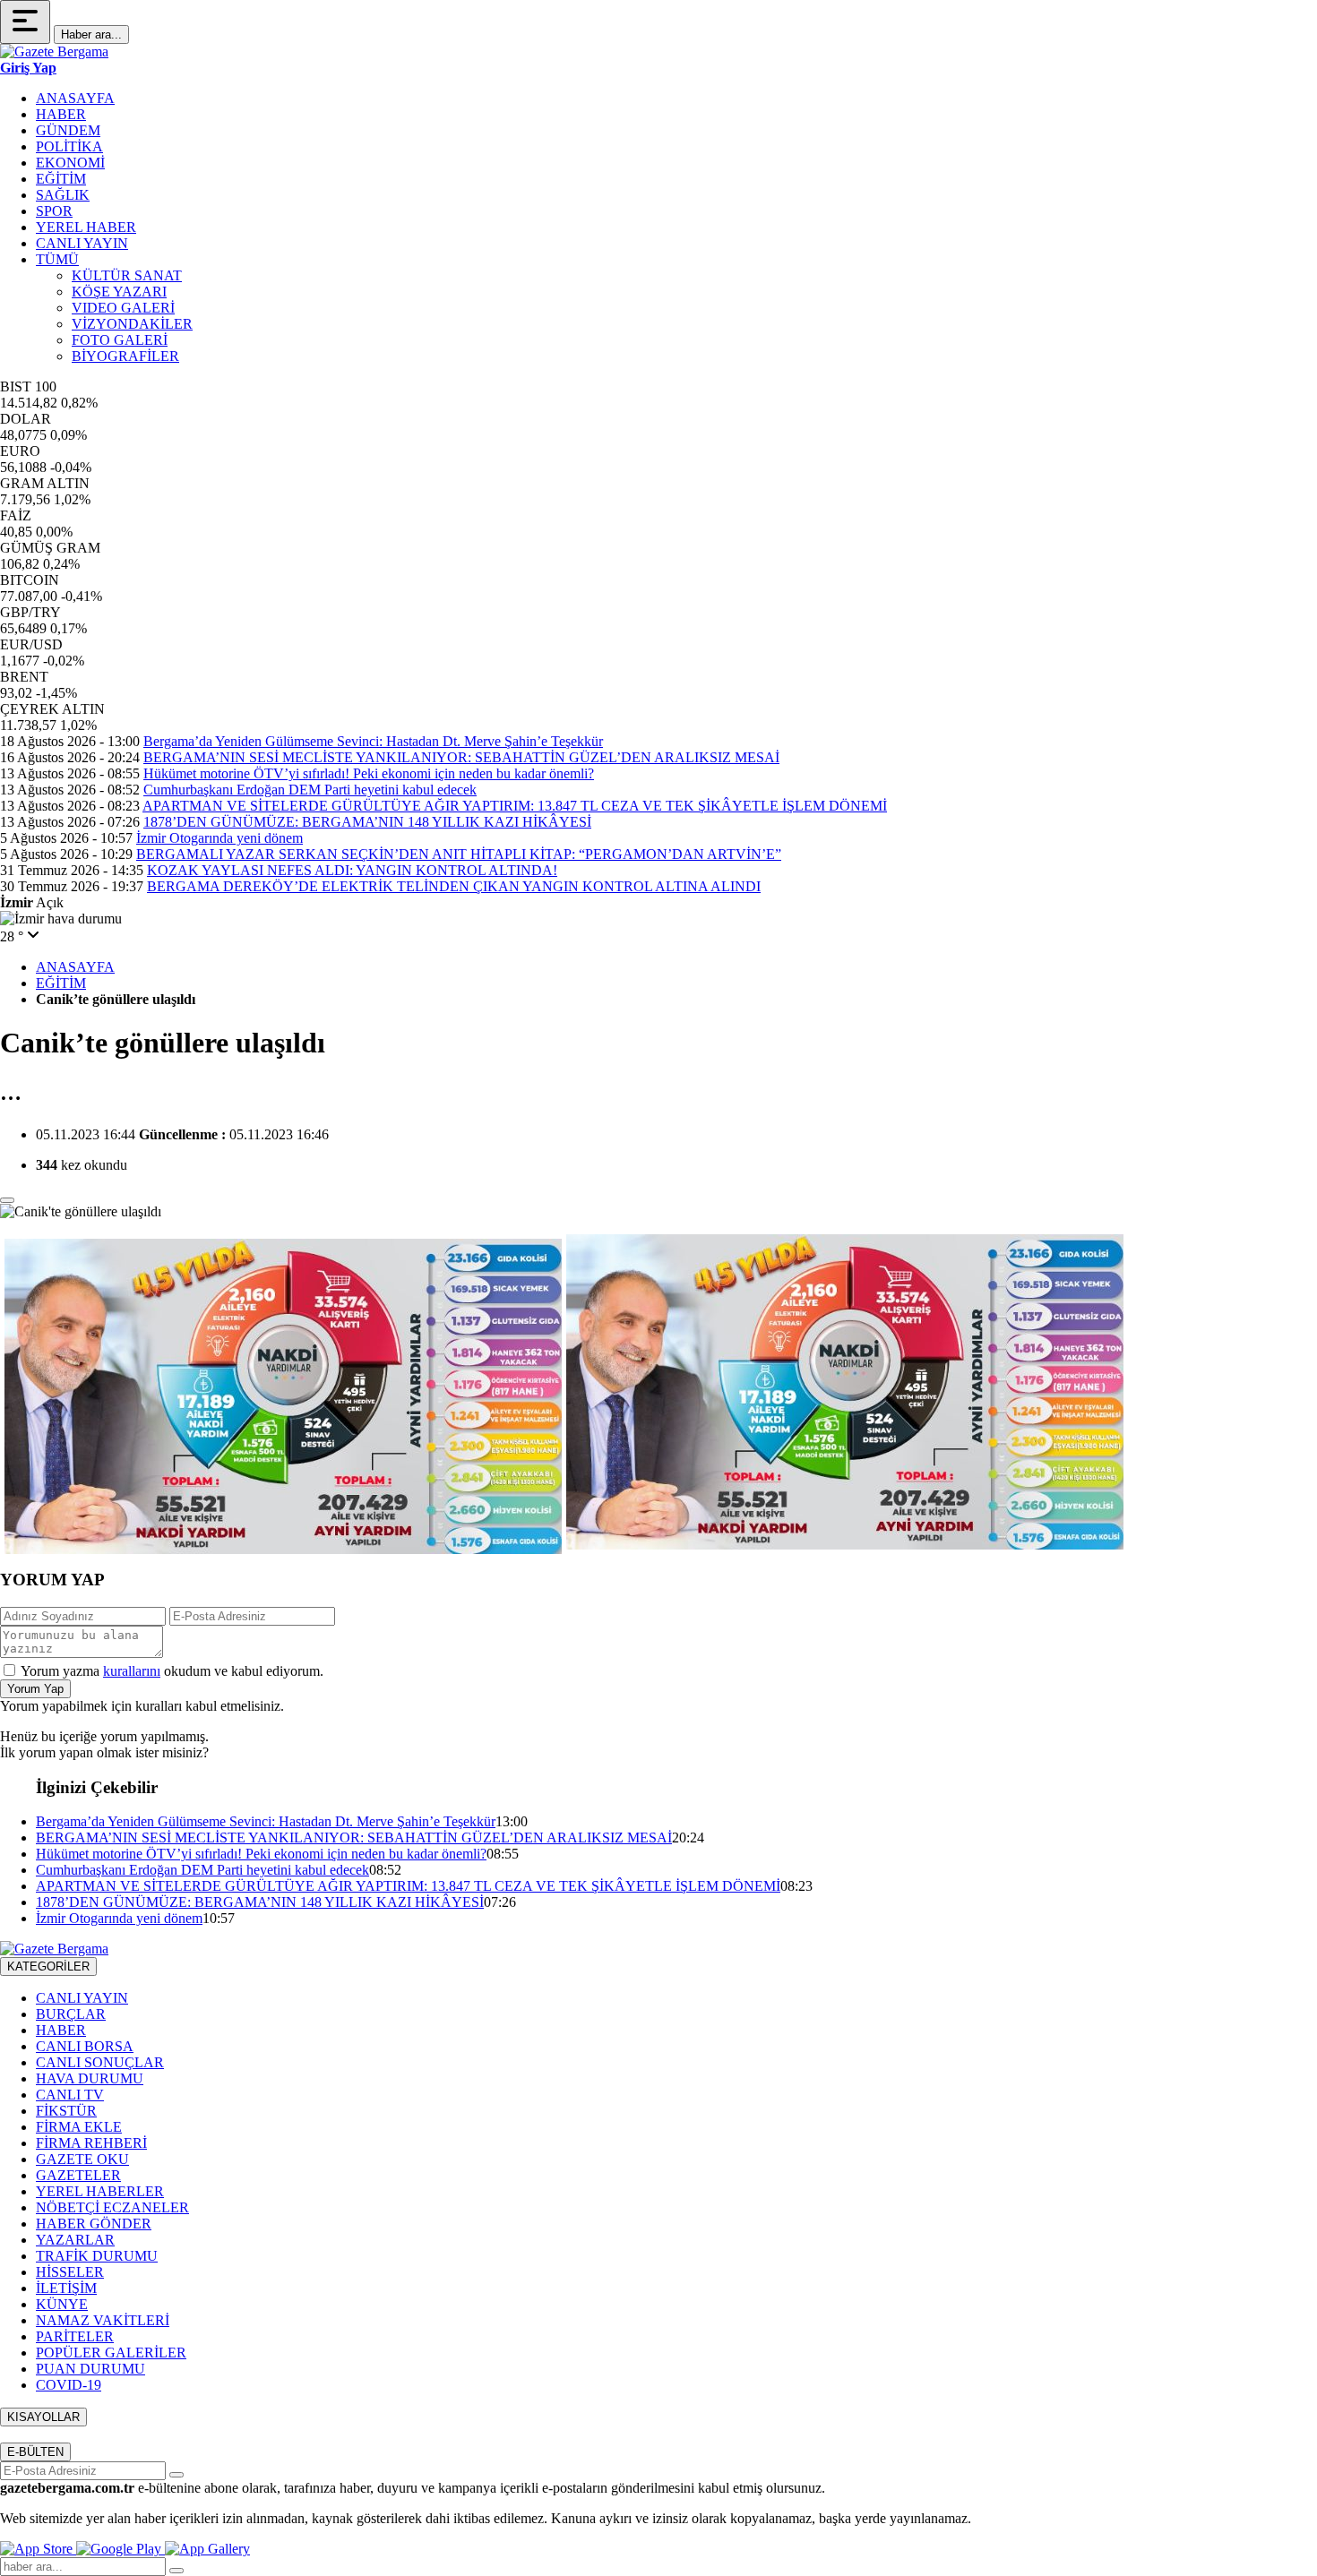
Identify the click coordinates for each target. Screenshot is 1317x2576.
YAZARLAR (75, 2240)
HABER (61, 114)
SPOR (54, 211)
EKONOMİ (70, 163)
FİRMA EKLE (79, 2127)
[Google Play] (121, 2549)
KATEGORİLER (48, 1966)
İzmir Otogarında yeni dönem (219, 838)
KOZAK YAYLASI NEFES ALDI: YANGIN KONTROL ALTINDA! (352, 870)
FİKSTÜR (66, 2111)
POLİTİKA (69, 146)
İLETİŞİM (66, 2288)
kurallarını (132, 1671)
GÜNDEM (68, 130)
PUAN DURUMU (90, 2369)
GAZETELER (78, 2175)
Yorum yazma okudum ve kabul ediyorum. (172, 1671)
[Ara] (176, 2571)
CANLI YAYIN (82, 243)
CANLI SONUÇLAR (100, 2062)
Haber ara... (91, 34)
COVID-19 (69, 2385)
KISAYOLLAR (43, 2417)
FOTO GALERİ (120, 340)
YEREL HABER (86, 227)
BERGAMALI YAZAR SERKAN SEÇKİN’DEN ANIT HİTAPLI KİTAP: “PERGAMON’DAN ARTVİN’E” (459, 854)
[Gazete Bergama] (54, 52)
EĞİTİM (61, 179)
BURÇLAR (71, 2014)
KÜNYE (62, 2304)
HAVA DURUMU (90, 2078)
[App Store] (38, 2549)
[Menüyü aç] (25, 22)
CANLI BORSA (85, 2046)
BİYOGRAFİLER (125, 356)
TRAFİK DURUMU (97, 2256)
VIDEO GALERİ (123, 308)
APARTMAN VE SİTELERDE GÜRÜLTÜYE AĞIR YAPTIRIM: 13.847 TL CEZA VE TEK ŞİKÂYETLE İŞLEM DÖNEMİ (515, 806)
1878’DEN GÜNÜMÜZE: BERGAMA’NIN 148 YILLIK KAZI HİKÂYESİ (367, 822)
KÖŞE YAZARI (119, 292)
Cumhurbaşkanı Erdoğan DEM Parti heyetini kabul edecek (310, 790)
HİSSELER (70, 2272)
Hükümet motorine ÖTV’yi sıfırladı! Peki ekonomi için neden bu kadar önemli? (369, 773)
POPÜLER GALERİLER (111, 2353)
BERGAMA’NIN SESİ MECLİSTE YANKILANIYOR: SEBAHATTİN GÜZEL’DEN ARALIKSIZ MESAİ (461, 757)
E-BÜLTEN (35, 2452)
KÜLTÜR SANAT (127, 275)
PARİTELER (75, 2336)
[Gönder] (176, 2475)
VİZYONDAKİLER (132, 324)
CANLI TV (70, 2095)
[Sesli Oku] (7, 1200)
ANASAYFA (75, 98)
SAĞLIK (63, 195)
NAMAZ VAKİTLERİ (103, 2320)
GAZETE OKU (82, 2159)
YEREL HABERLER (100, 2191)
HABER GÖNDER (94, 2224)
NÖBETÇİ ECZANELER (112, 2207)
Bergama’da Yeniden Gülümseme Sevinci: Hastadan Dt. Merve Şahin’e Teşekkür (373, 741)
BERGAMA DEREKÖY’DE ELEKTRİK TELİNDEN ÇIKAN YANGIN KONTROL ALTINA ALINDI (454, 886)
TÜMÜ (57, 259)
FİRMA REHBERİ (91, 2143)
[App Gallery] (207, 2549)
